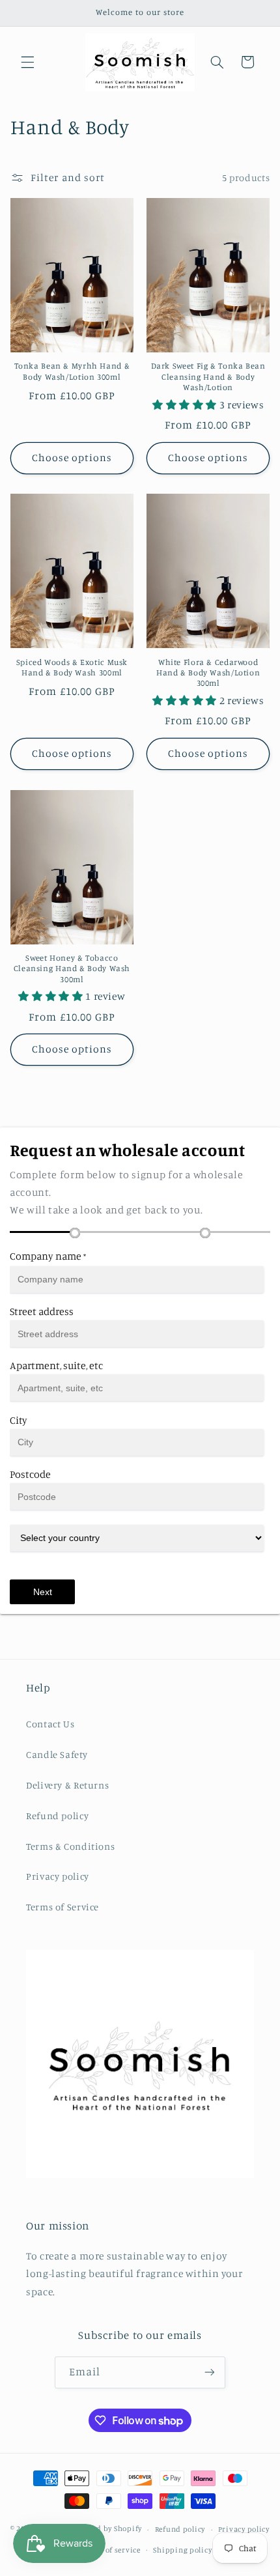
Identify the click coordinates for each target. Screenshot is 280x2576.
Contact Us (50, 1724)
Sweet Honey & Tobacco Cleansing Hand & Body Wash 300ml (72, 969)
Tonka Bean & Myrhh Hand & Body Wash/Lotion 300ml (72, 371)
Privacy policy (58, 1876)
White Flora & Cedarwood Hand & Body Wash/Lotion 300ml (208, 673)
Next (43, 1592)
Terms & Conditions (70, 1846)
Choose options (72, 458)
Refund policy (57, 1816)
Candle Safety (57, 1754)
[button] (27, 62)
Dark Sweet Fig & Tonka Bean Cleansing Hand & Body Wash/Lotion (208, 376)
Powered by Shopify (106, 2529)
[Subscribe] (210, 2372)
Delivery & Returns (67, 1785)
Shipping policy (182, 2550)
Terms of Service (63, 1907)
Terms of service (111, 2550)
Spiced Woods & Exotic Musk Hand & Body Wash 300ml (72, 667)
